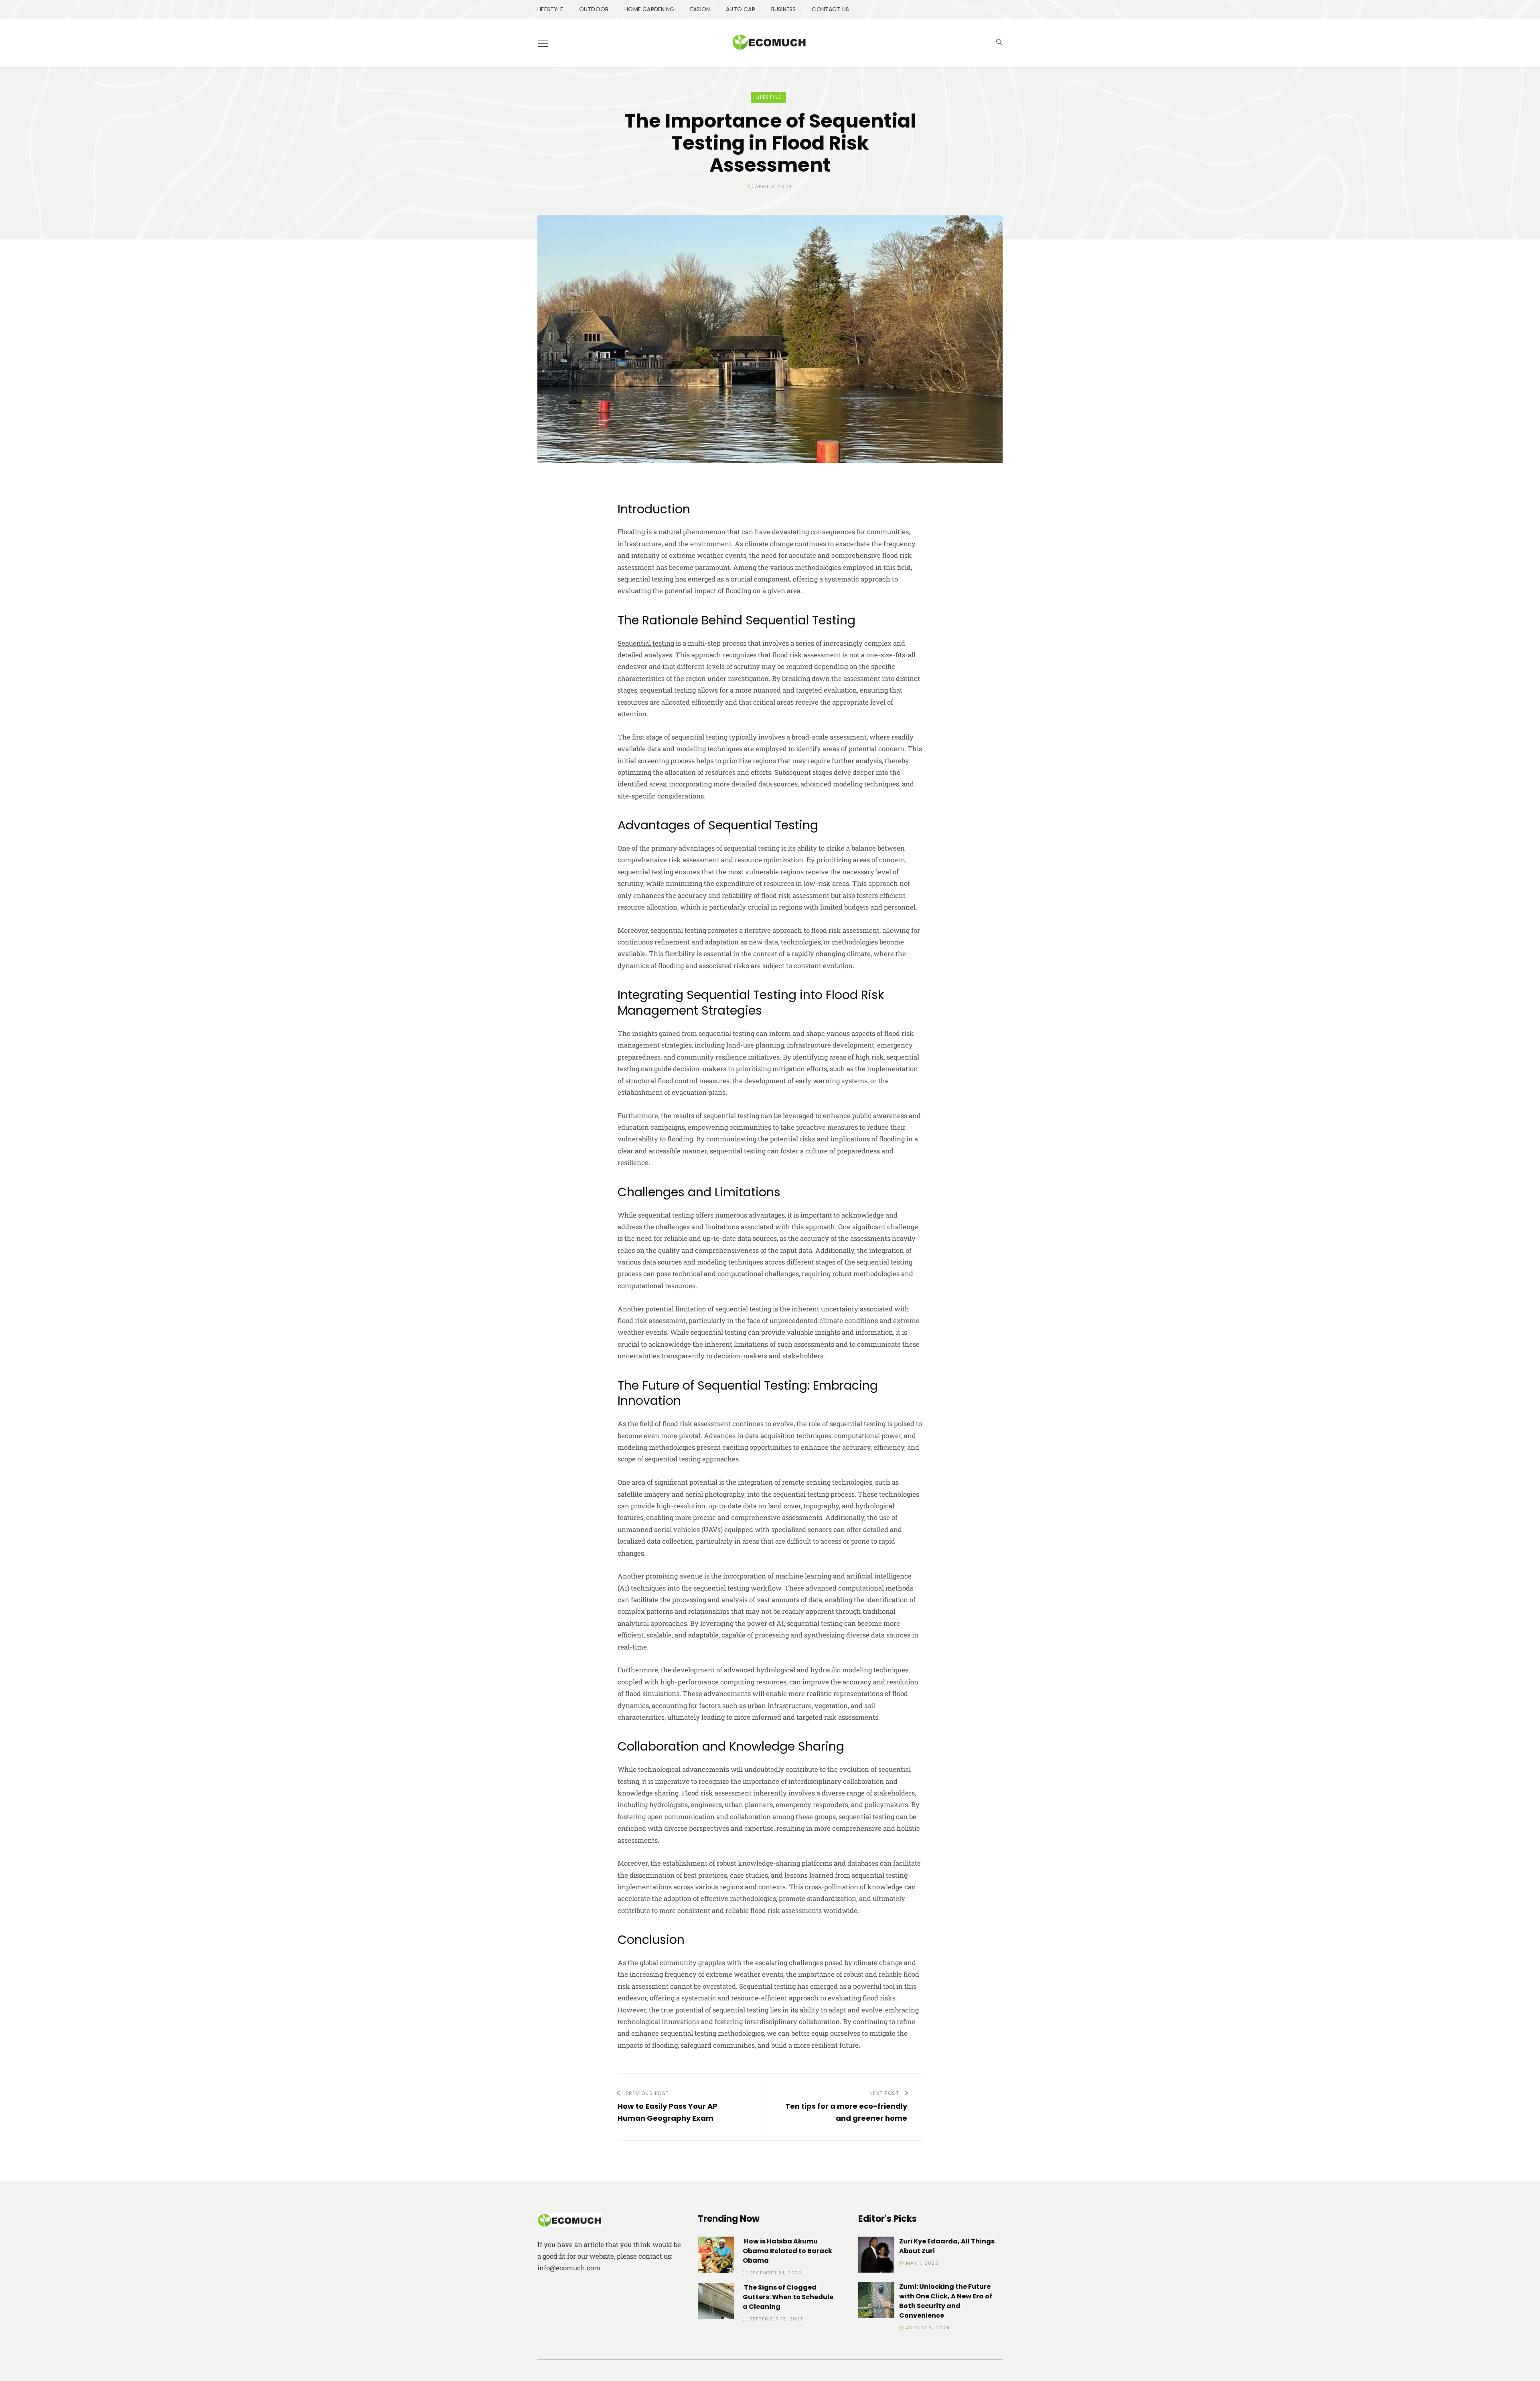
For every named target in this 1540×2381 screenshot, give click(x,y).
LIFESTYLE (550, 9)
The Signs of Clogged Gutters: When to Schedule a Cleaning (788, 2297)
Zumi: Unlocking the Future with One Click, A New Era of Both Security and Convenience (946, 2301)
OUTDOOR (594, 9)
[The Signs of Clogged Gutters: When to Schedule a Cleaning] (716, 2302)
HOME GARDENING (649, 9)
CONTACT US (830, 9)
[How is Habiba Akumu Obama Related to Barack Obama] (716, 2256)
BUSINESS (784, 9)
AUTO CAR (741, 9)
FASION (700, 9)
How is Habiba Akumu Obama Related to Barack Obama (787, 2251)
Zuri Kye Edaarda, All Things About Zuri (947, 2246)
